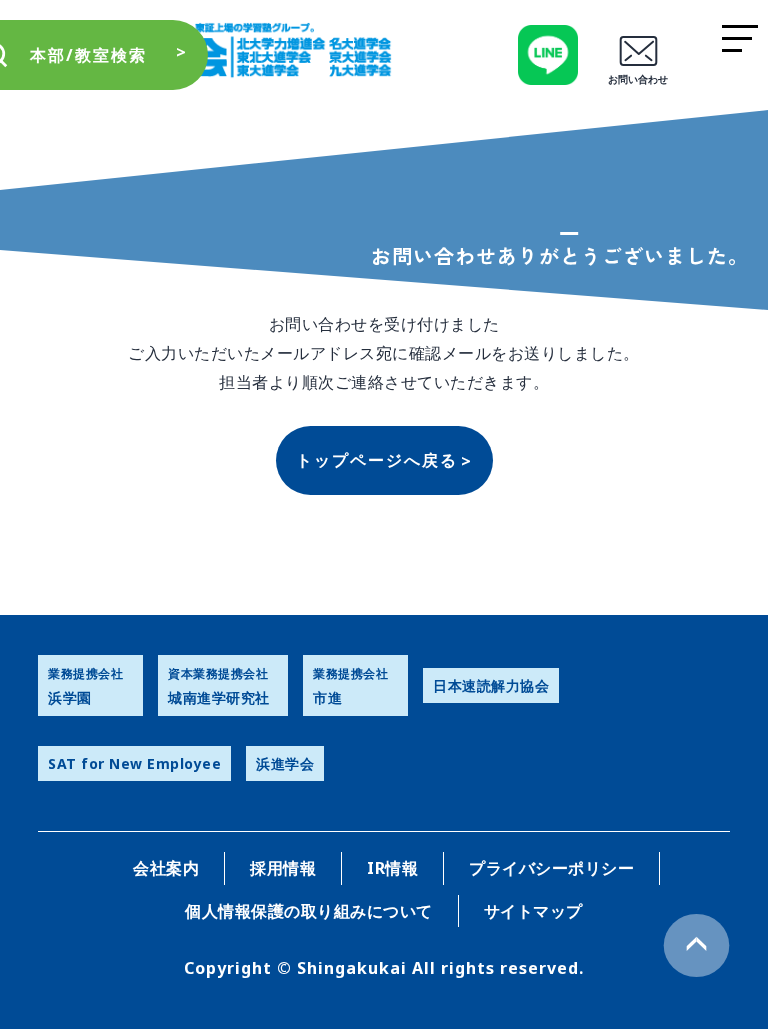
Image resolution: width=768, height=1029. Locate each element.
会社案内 (166, 868)
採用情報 (283, 868)
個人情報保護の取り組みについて (309, 911)
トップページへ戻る (377, 460)
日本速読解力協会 (491, 685)
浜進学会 (285, 763)
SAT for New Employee (134, 763)
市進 (350, 686)
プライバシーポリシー (551, 868)
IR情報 (392, 868)
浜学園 (85, 686)
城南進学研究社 (219, 686)
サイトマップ (533, 911)
